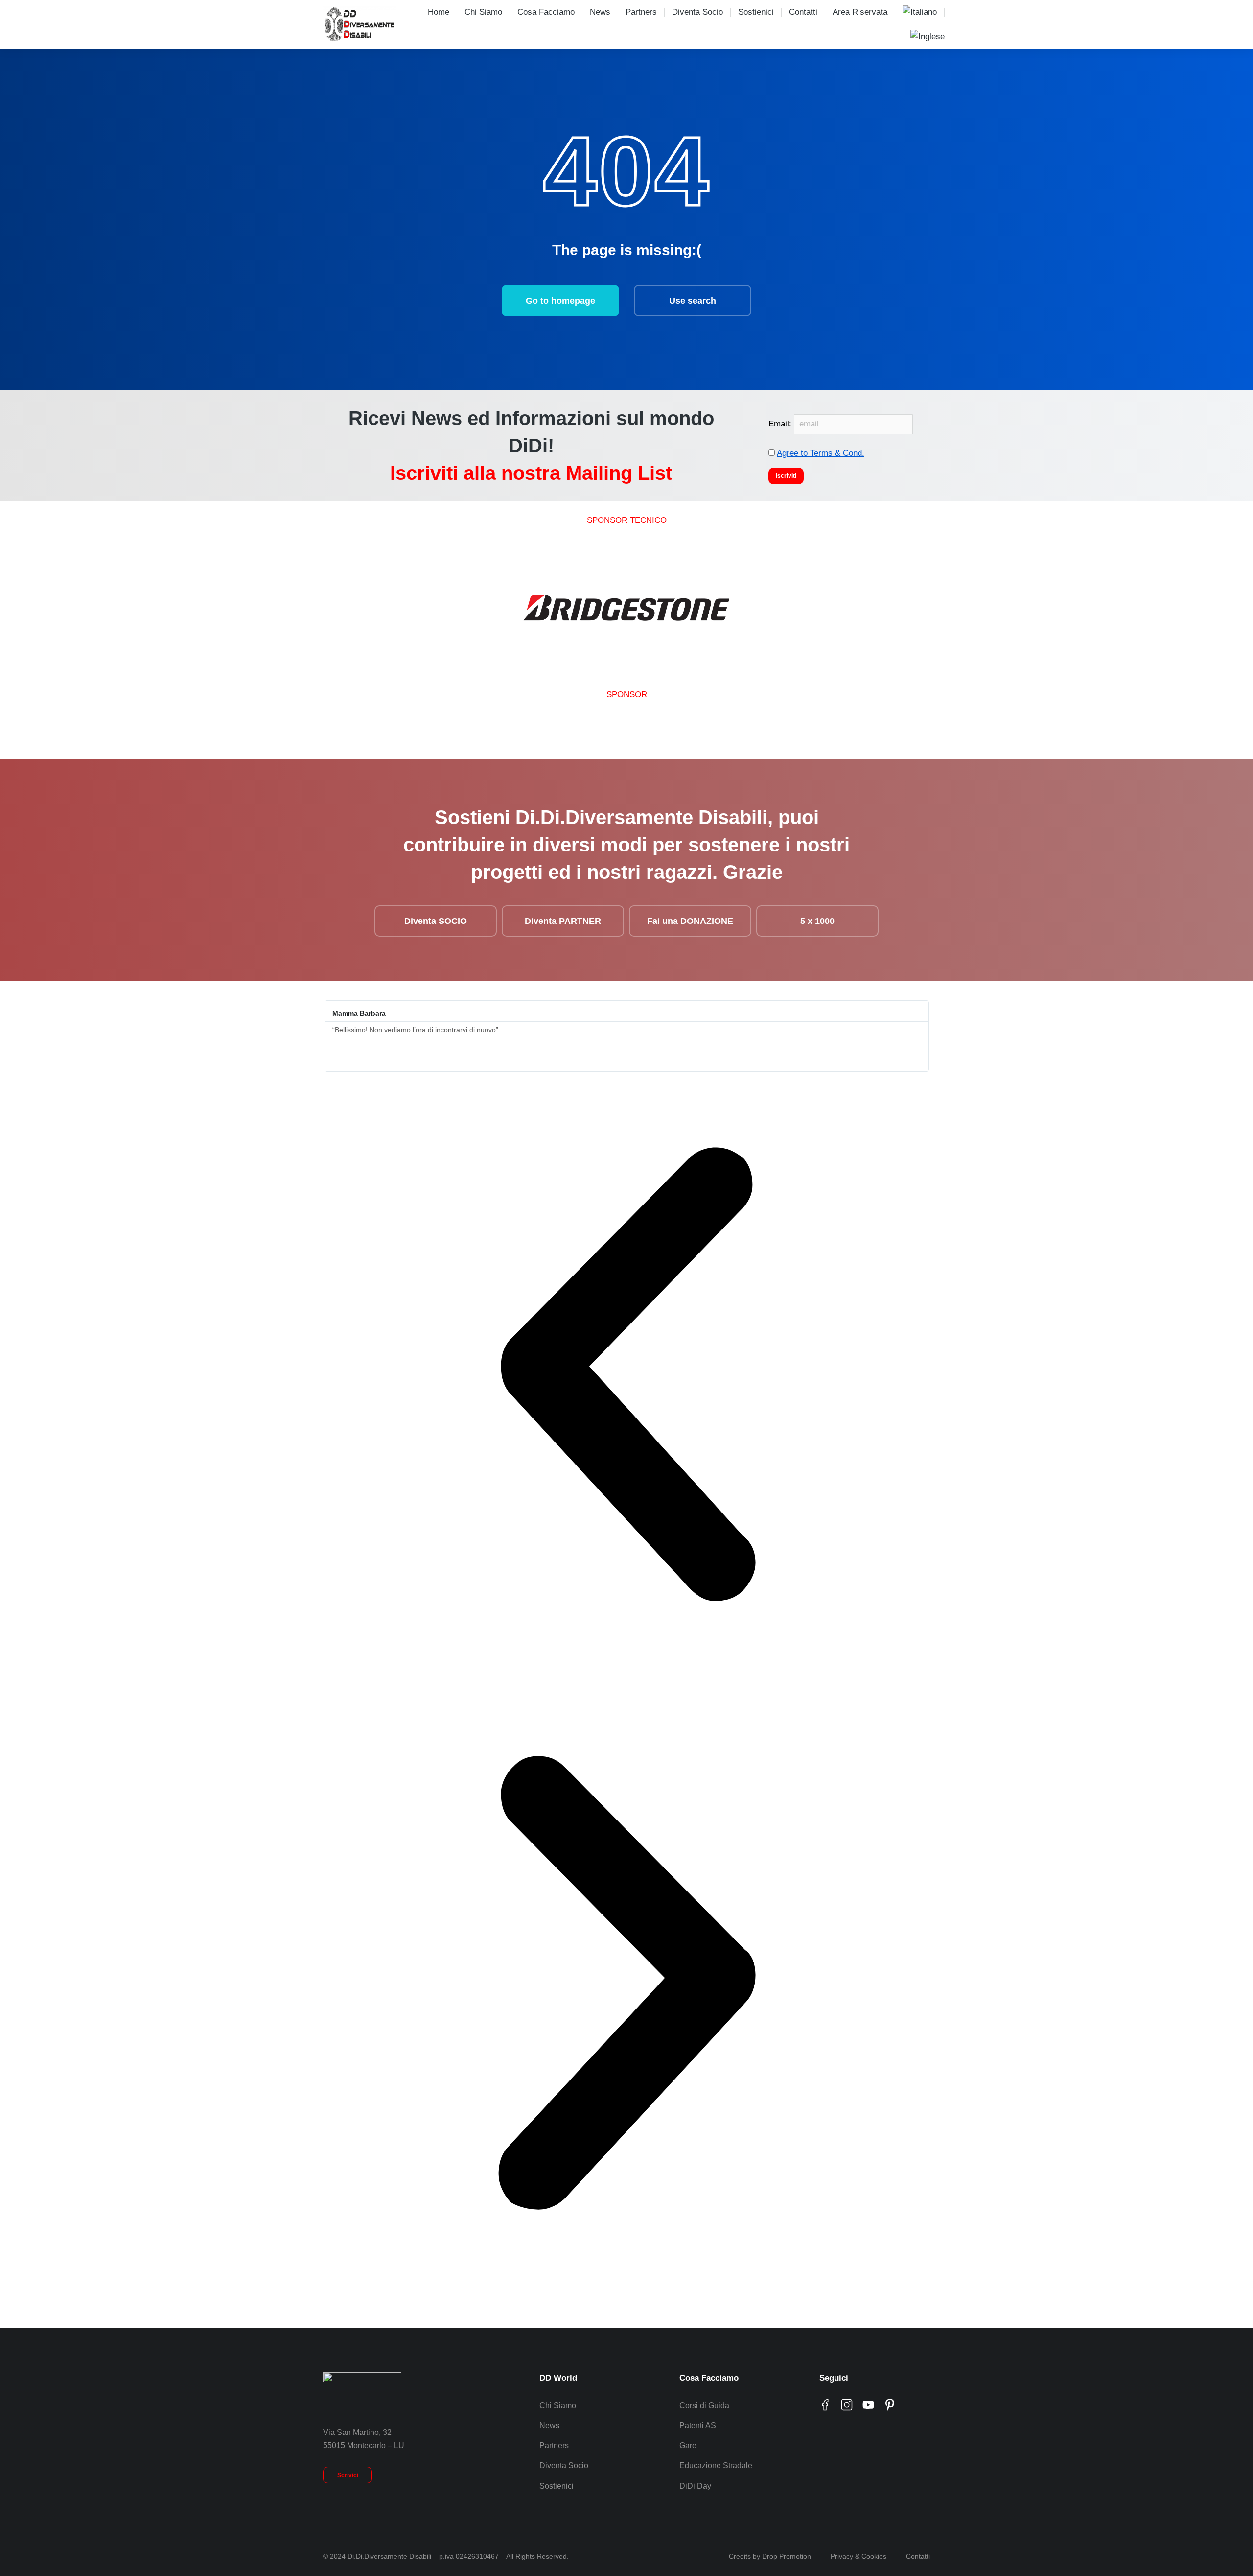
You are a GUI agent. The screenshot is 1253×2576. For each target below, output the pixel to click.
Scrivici (348, 2475)
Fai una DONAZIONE (690, 921)
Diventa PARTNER (563, 921)
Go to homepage (560, 301)
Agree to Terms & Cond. (821, 453)
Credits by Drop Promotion (770, 2556)
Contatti (918, 2556)
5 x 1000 (817, 921)
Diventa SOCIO (436, 921)
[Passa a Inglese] (928, 37)
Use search (693, 301)
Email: (781, 424)
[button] (627, 1376)
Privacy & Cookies (859, 2556)
